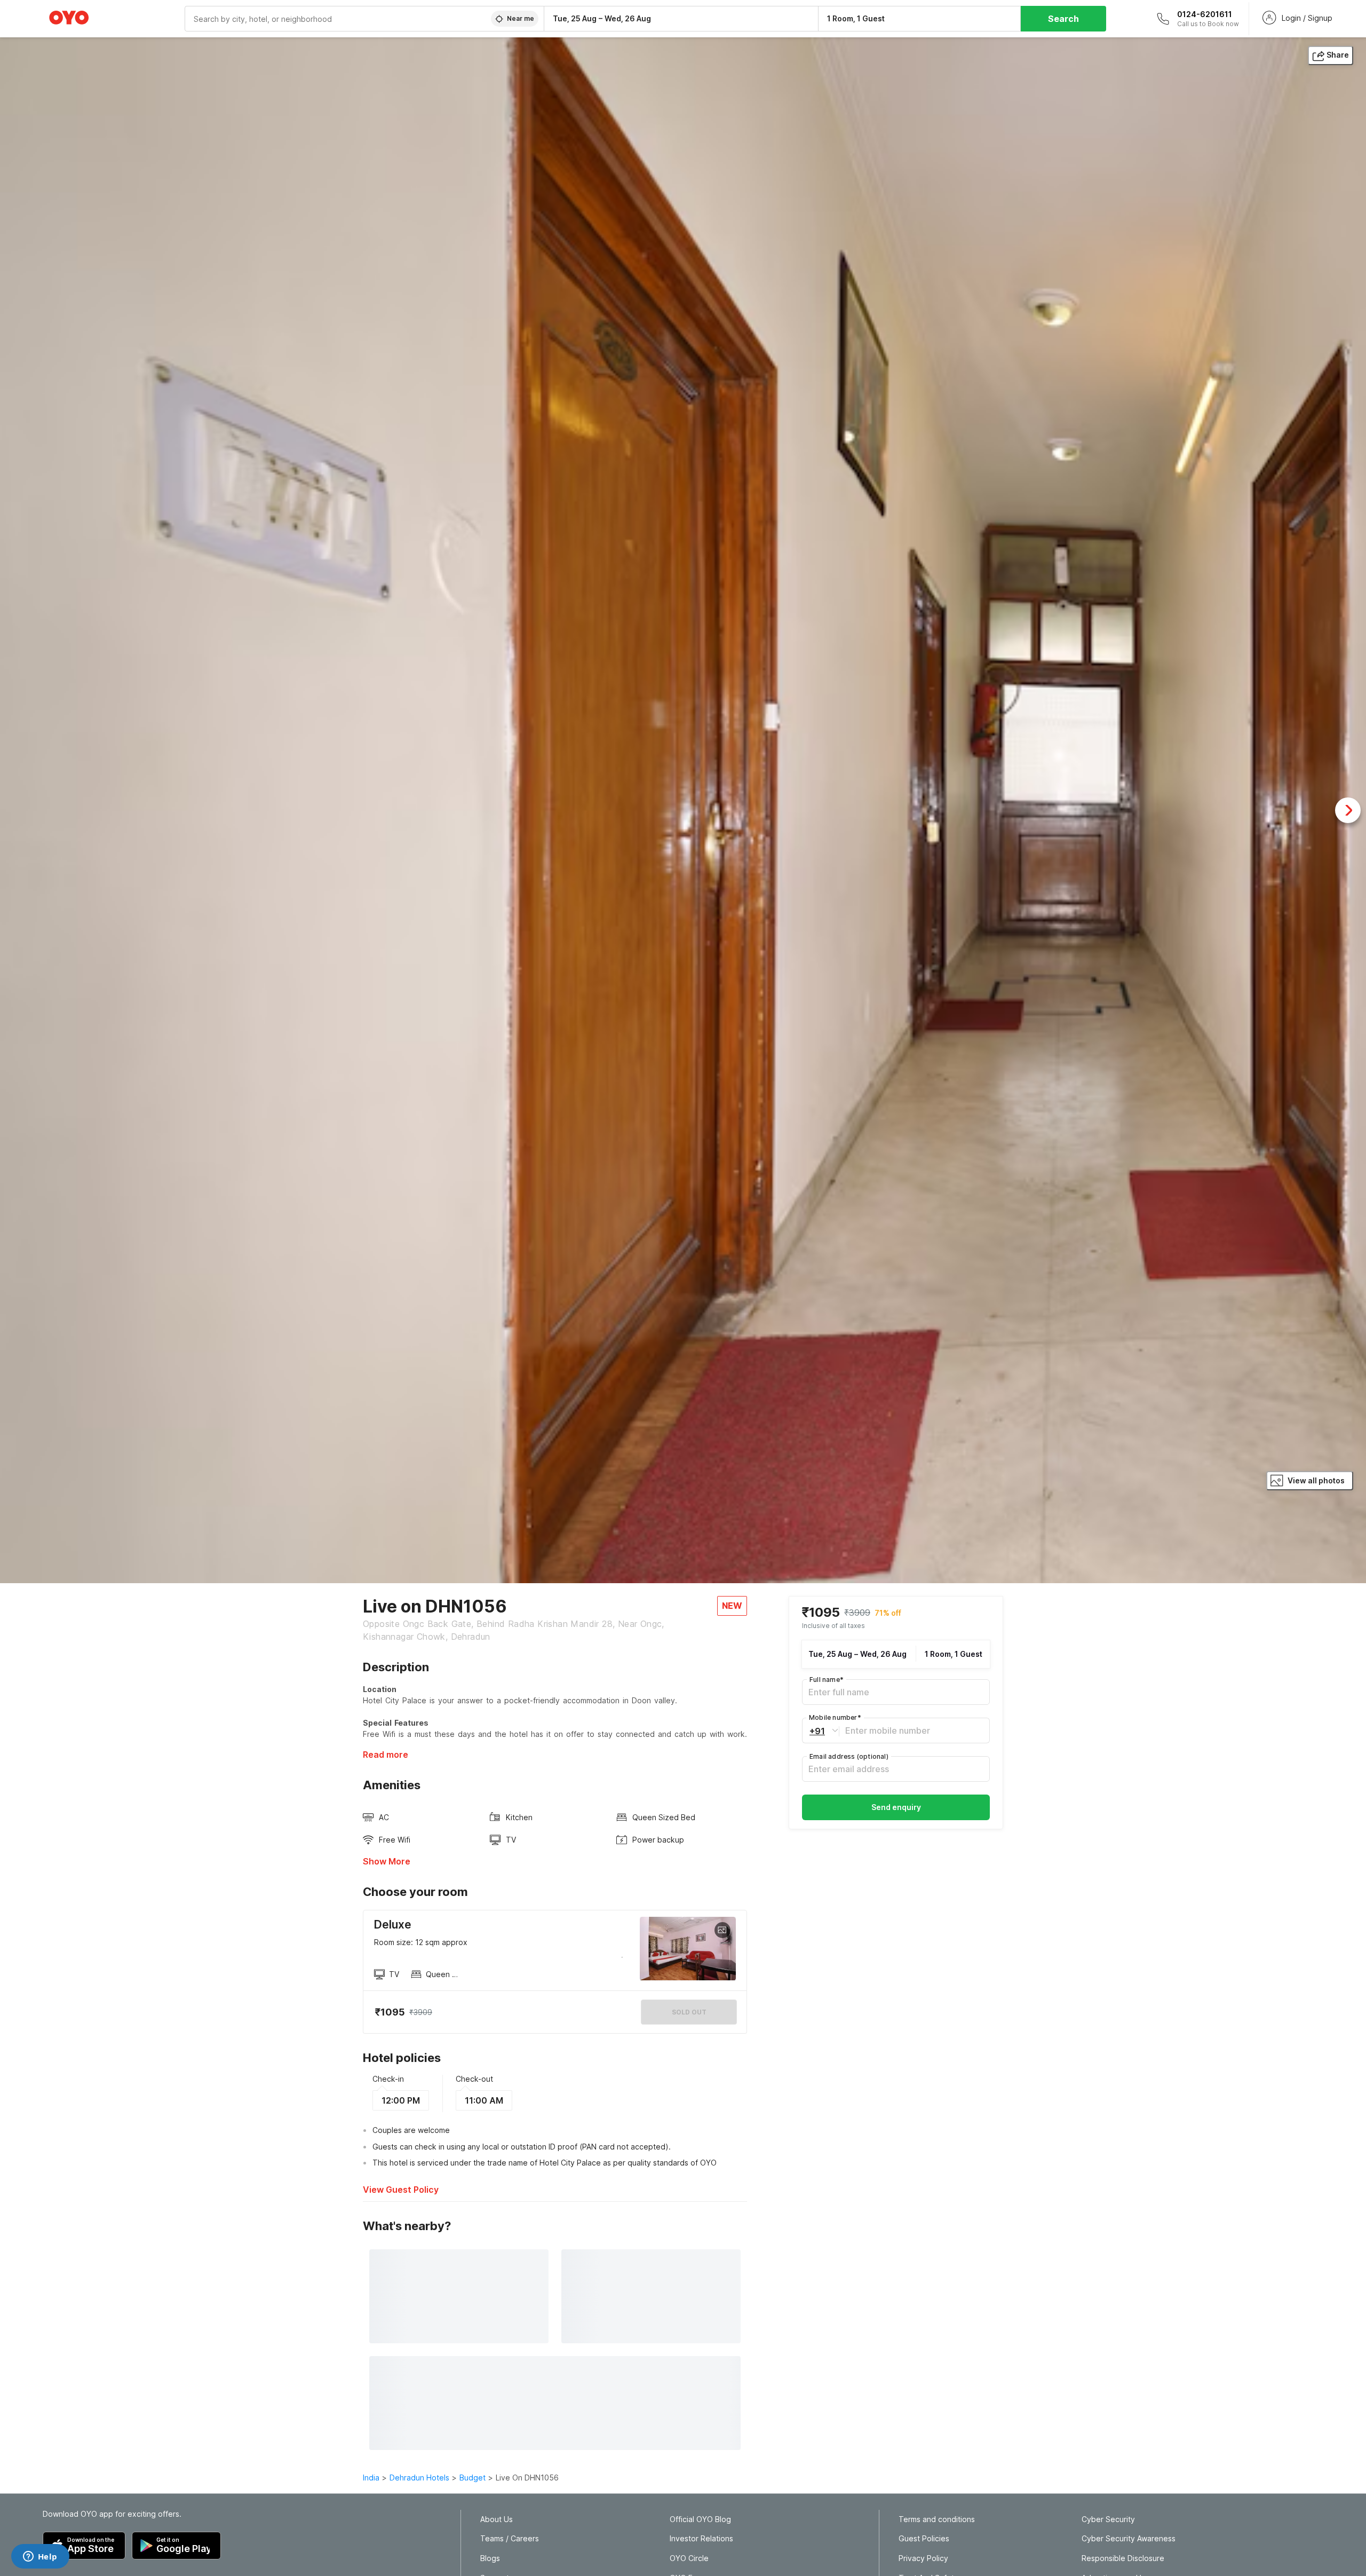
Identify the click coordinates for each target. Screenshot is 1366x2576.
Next (1348, 810)
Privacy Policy (923, 2558)
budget (472, 2478)
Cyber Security (1108, 2519)
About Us (497, 2519)
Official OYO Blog (700, 2519)
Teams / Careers (510, 2539)
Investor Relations (701, 2539)
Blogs (490, 2558)
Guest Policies (924, 2539)
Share (1338, 55)
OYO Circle (689, 2558)
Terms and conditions (937, 2519)
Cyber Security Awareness (1129, 2539)
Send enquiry (896, 1807)
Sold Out (689, 2012)
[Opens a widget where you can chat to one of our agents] (40, 2557)
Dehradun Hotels (419, 2478)
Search (1063, 19)
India (371, 2478)
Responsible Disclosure (1123, 2558)
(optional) (849, 1756)
